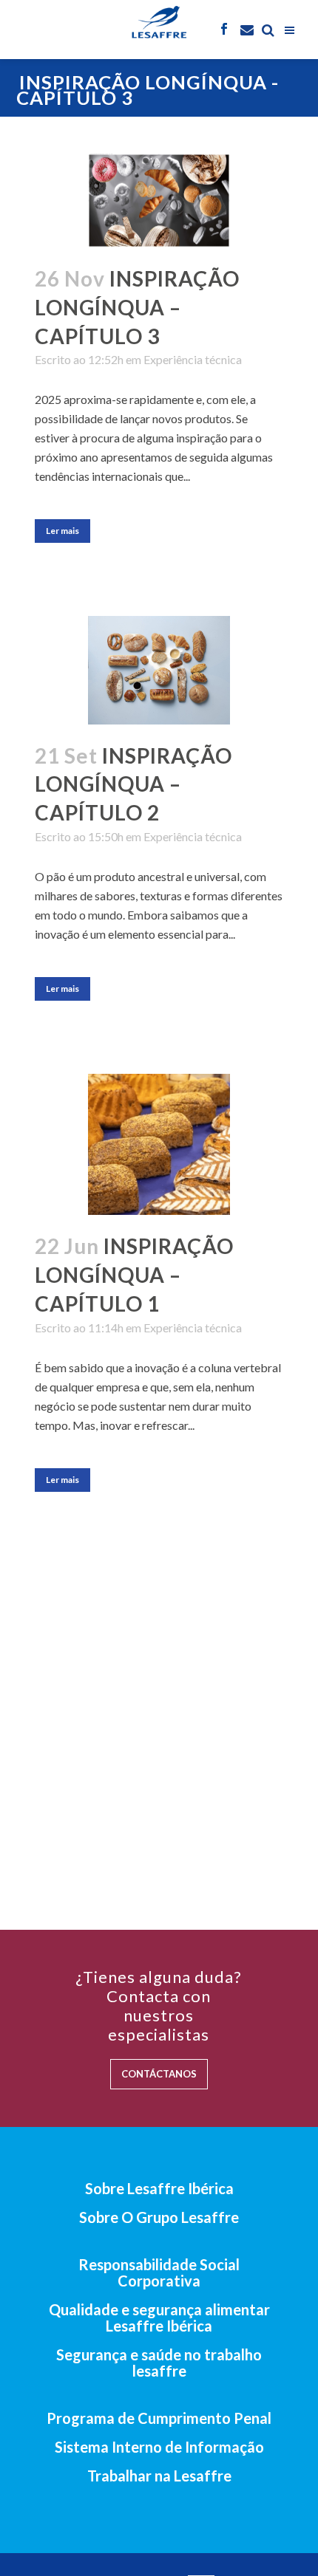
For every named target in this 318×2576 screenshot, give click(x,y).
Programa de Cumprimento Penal (159, 2418)
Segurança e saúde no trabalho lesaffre (159, 2363)
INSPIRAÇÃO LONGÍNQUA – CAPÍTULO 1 (134, 1275)
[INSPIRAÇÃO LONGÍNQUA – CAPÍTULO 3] (159, 201)
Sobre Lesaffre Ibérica (159, 2188)
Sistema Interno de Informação (159, 2447)
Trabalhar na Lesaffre (159, 2476)
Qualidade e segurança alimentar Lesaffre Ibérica (159, 2318)
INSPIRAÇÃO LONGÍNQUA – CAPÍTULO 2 (133, 784)
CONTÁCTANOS (159, 2074)
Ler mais (62, 531)
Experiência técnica (193, 359)
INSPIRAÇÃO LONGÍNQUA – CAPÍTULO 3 (137, 307)
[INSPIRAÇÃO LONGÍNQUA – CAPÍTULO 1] (159, 1144)
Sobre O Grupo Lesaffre (159, 2217)
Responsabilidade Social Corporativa (159, 2272)
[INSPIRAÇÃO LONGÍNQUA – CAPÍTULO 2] (159, 670)
